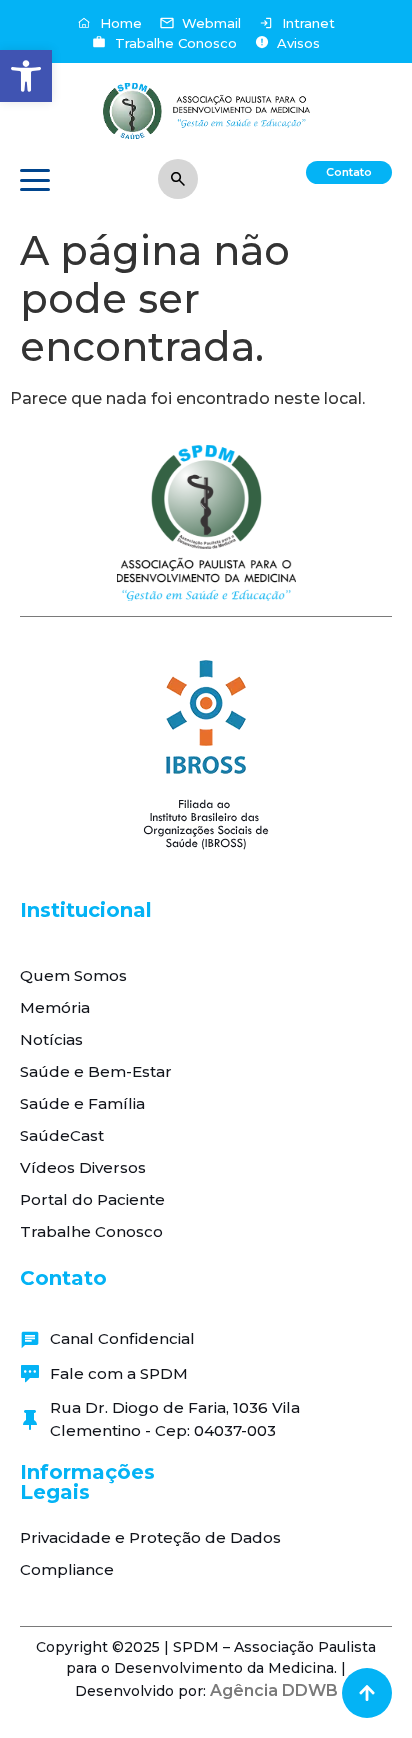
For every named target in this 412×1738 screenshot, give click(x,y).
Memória (55, 1007)
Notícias (51, 1039)
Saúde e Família (82, 1103)
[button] (26, 76)
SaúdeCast (62, 1135)
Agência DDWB (274, 1690)
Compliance (67, 1569)
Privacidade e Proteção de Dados (150, 1537)
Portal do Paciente (92, 1199)
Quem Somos (73, 975)
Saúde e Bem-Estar (96, 1071)
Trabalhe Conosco (91, 1231)
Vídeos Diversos (83, 1167)
